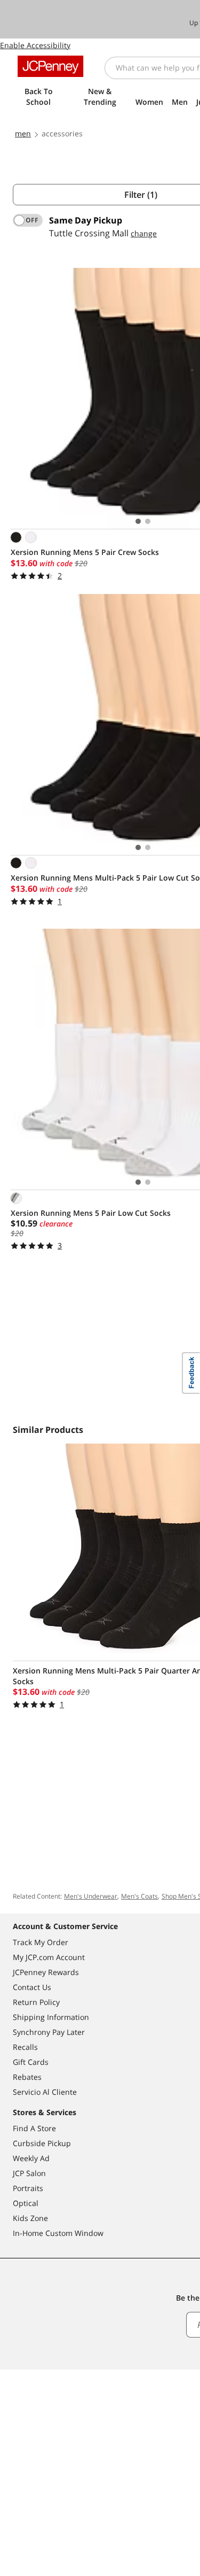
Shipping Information (51, 2017)
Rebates (27, 2077)
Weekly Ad (31, 2158)
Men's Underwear (91, 1896)
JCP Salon (29, 2173)
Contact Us (32, 1987)
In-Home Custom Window (58, 2233)
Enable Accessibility (35, 45)
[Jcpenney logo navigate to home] (50, 66)
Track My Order (41, 1942)
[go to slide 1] (138, 521)
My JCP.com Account (49, 1957)
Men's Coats (139, 1896)
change (144, 233)
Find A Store (34, 2128)
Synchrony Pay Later (49, 2032)
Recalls (25, 2047)
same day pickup (86, 220)
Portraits (28, 2188)
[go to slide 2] (148, 521)
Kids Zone (30, 2218)
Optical (26, 2203)
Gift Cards (31, 2062)
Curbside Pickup (42, 2143)
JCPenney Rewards (46, 1972)
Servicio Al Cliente (45, 2092)
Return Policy (36, 2002)
